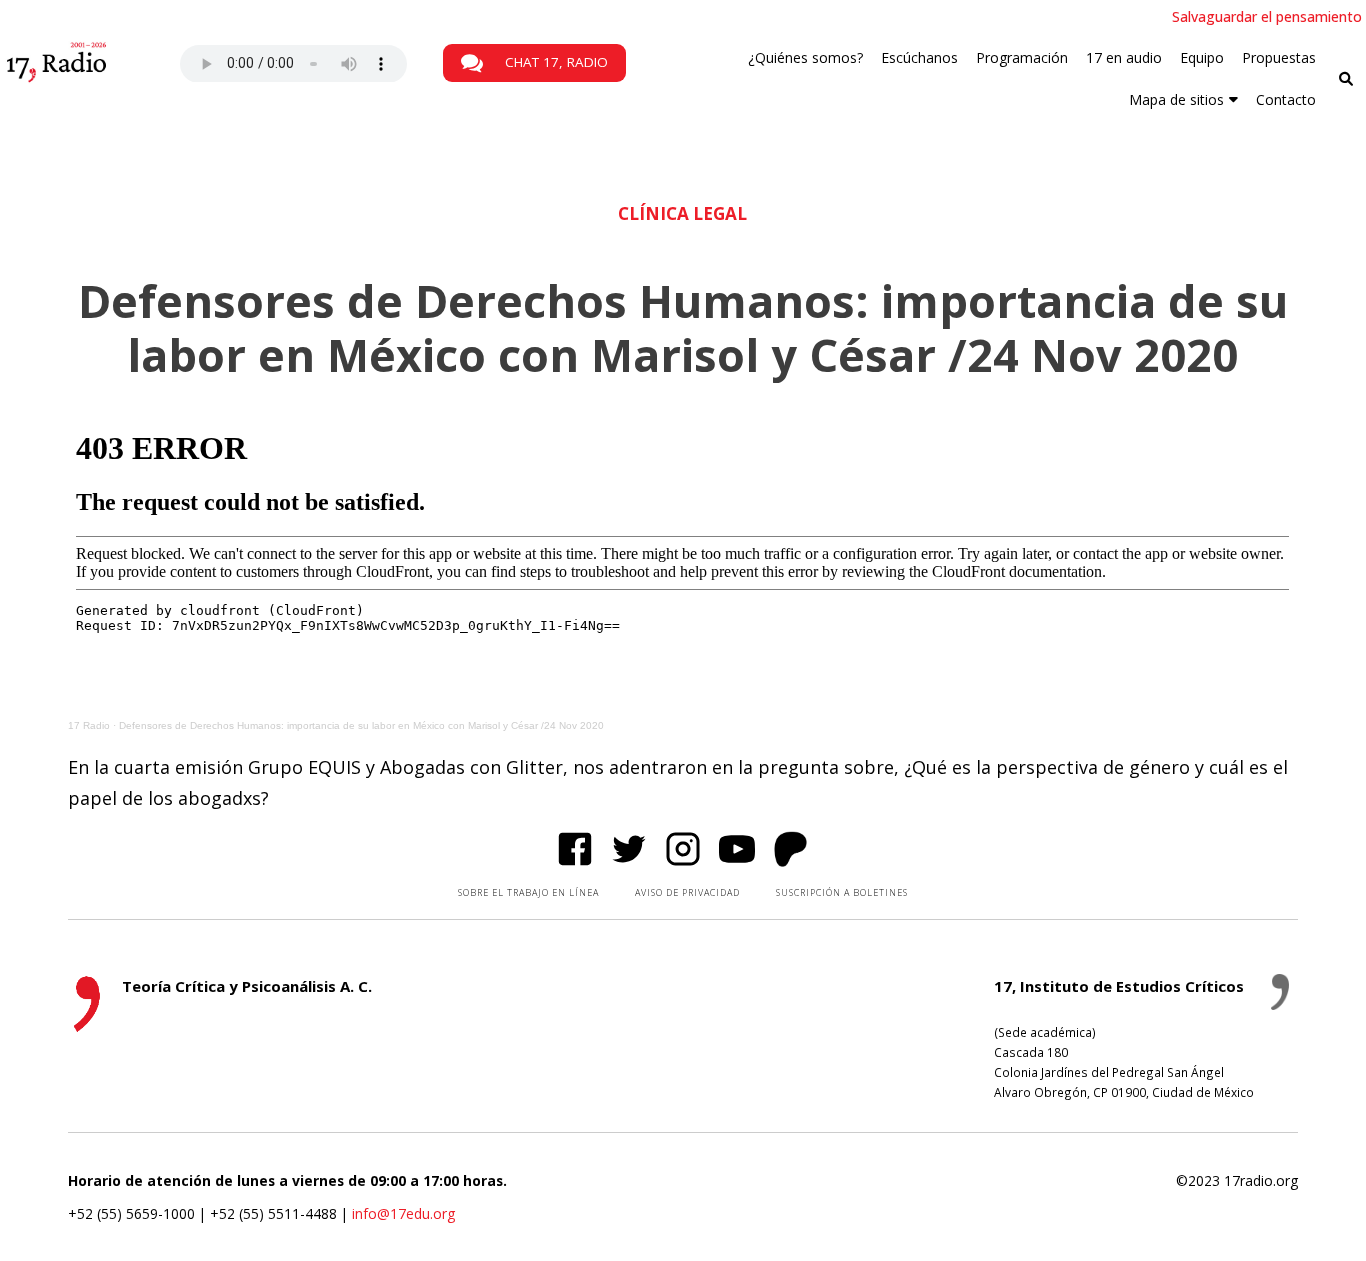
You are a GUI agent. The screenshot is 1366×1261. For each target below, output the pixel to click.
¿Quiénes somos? (805, 57)
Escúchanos (919, 57)
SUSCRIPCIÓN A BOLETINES (842, 892)
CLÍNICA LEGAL (682, 213)
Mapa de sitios (1176, 99)
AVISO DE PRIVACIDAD (687, 892)
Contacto (1286, 99)
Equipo (1202, 57)
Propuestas (1279, 57)
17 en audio (1124, 57)
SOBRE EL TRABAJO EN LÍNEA (528, 892)
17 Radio (89, 725)
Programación (1022, 57)
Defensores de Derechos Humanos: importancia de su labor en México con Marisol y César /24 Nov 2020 (361, 725)
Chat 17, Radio (554, 62)
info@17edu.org (403, 1213)
